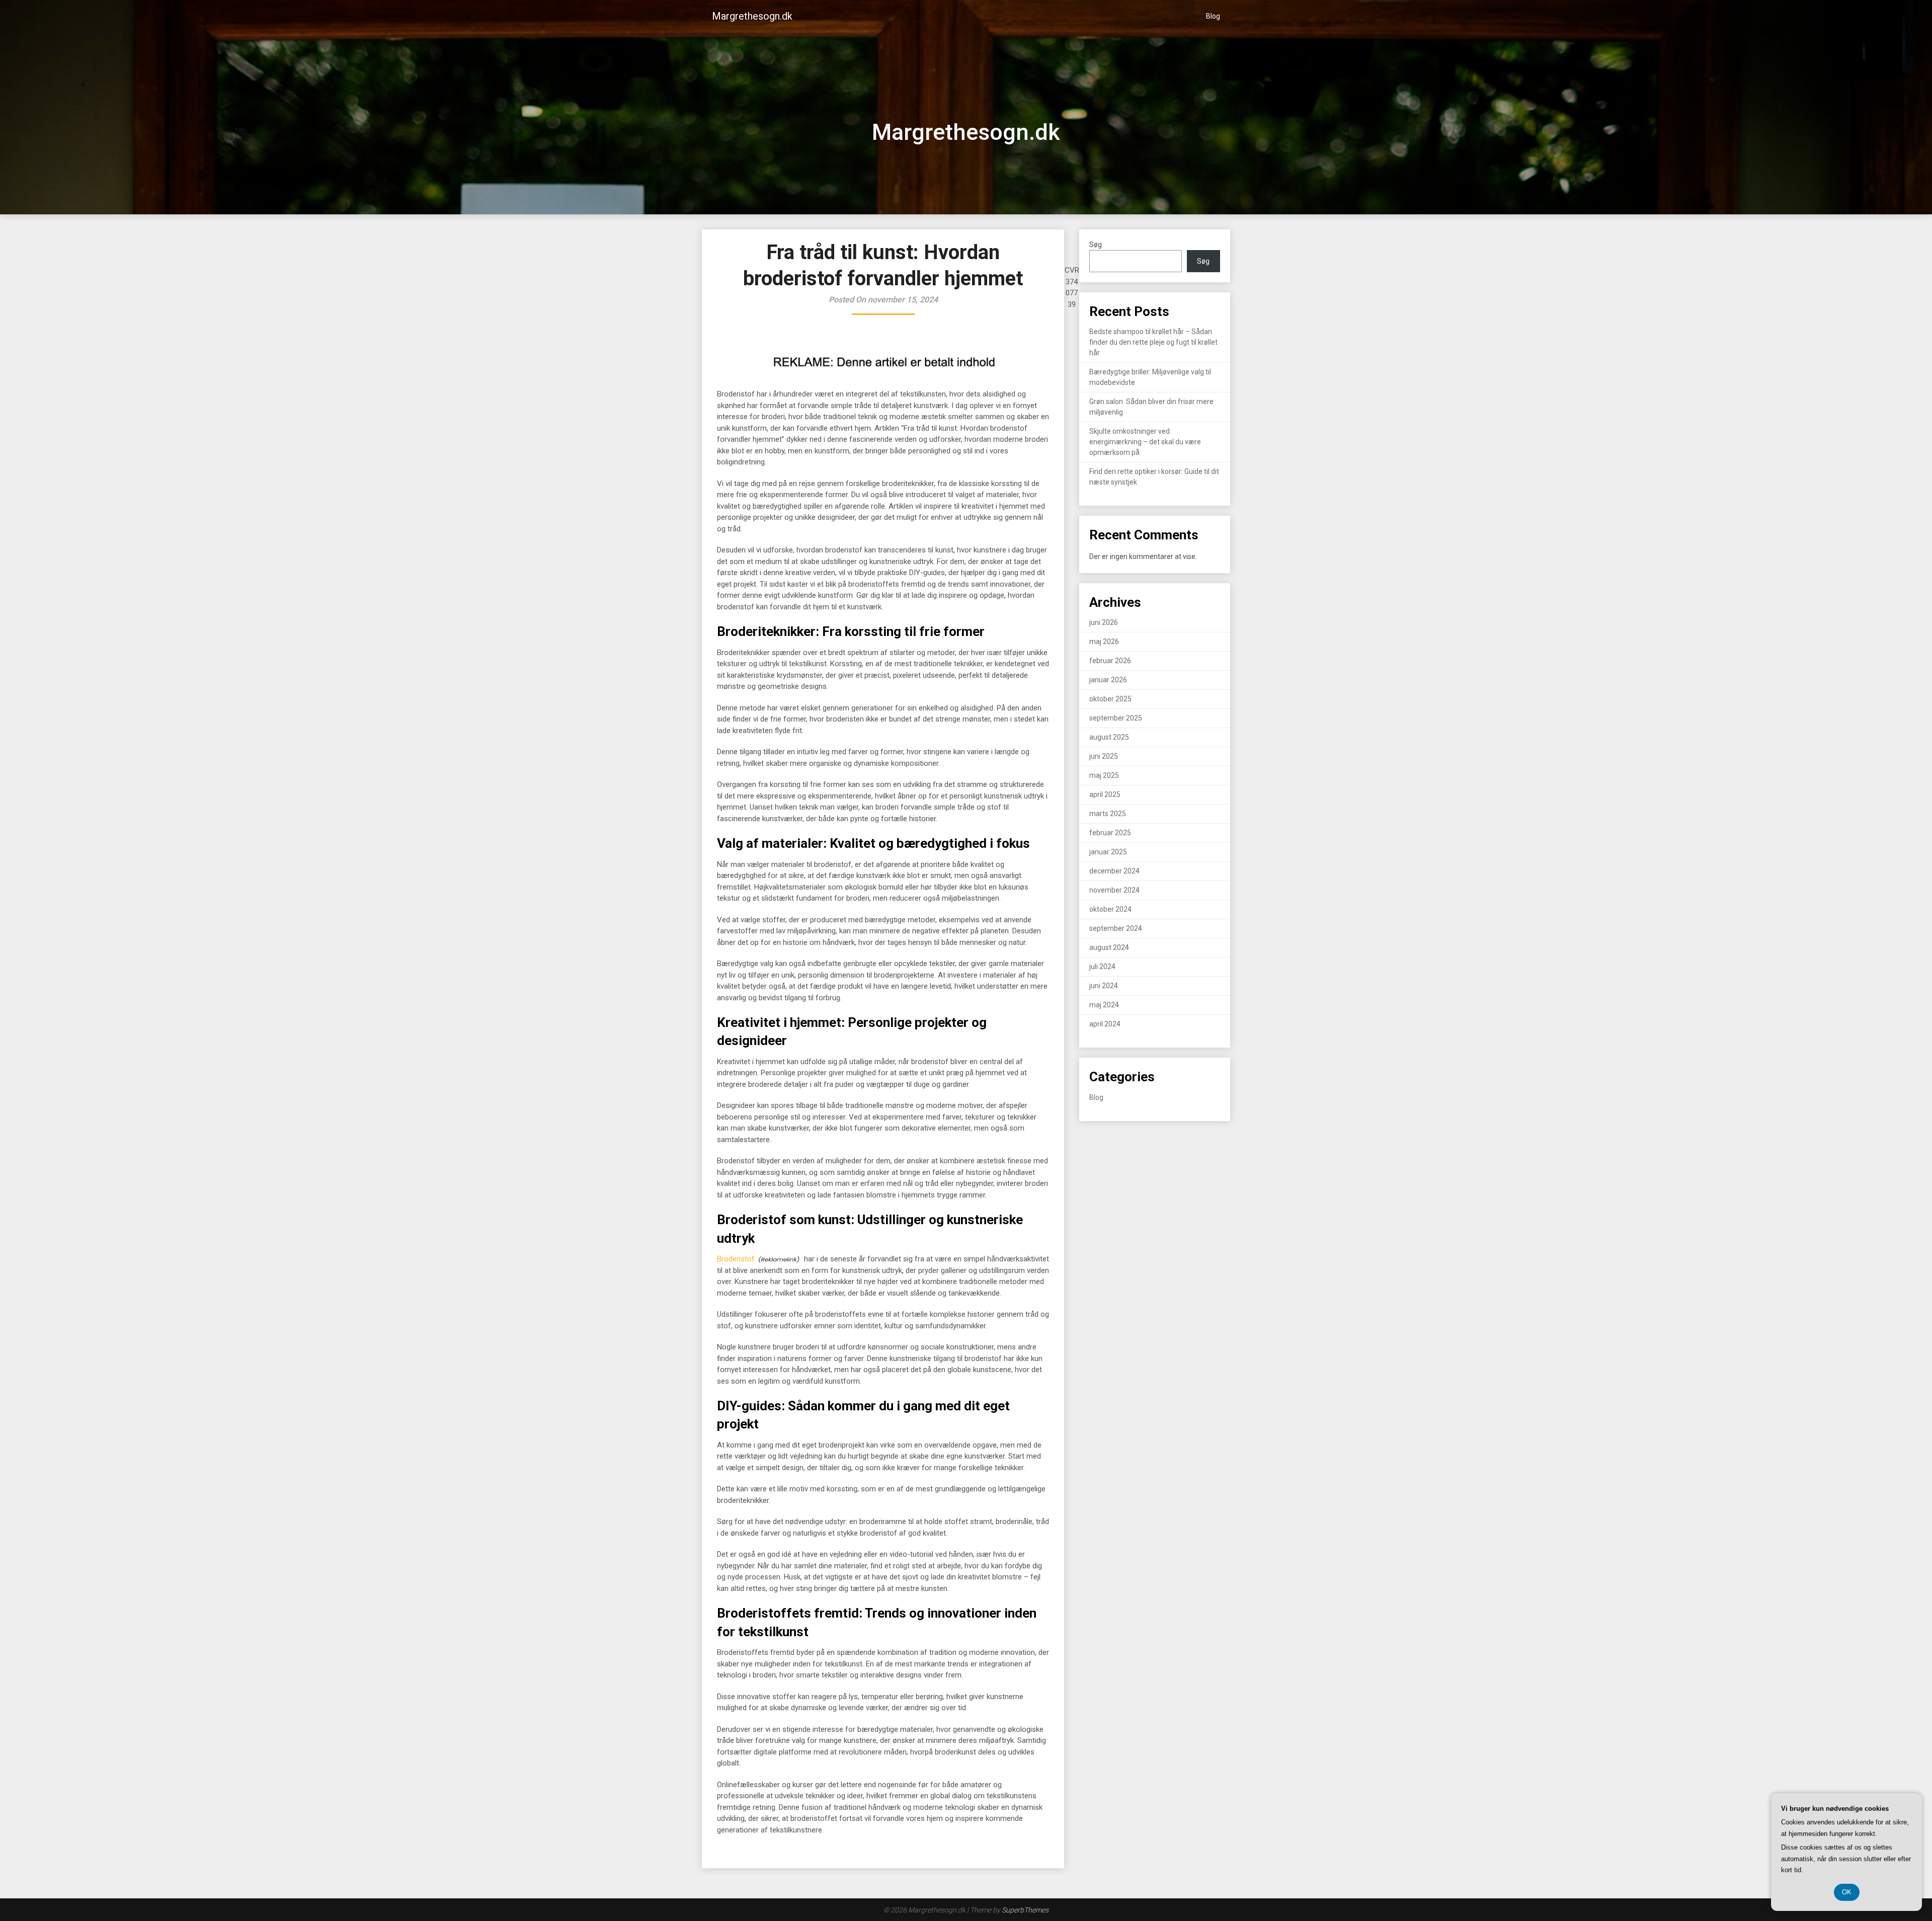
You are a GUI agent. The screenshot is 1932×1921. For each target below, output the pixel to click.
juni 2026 (1104, 622)
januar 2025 (1108, 852)
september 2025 (1116, 718)
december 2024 (1114, 871)
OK (1847, 1892)
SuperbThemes (1025, 1910)
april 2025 (1105, 794)
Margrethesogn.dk (752, 16)
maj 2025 (1104, 775)
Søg (1096, 245)
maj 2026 (1104, 642)
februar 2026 (1110, 661)
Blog (1213, 16)
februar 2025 (1110, 833)
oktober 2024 (1110, 909)
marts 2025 (1108, 814)
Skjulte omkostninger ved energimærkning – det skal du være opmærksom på (1145, 442)
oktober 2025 (1110, 699)
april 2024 (1105, 1024)
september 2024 (1116, 928)
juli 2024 (1102, 967)
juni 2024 (1104, 986)
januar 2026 (1108, 680)
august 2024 (1109, 947)
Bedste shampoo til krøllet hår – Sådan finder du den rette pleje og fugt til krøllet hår (1153, 342)
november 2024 (1114, 890)
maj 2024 (1104, 1005)
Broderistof (736, 1259)
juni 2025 (1104, 756)
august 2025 (1109, 737)
